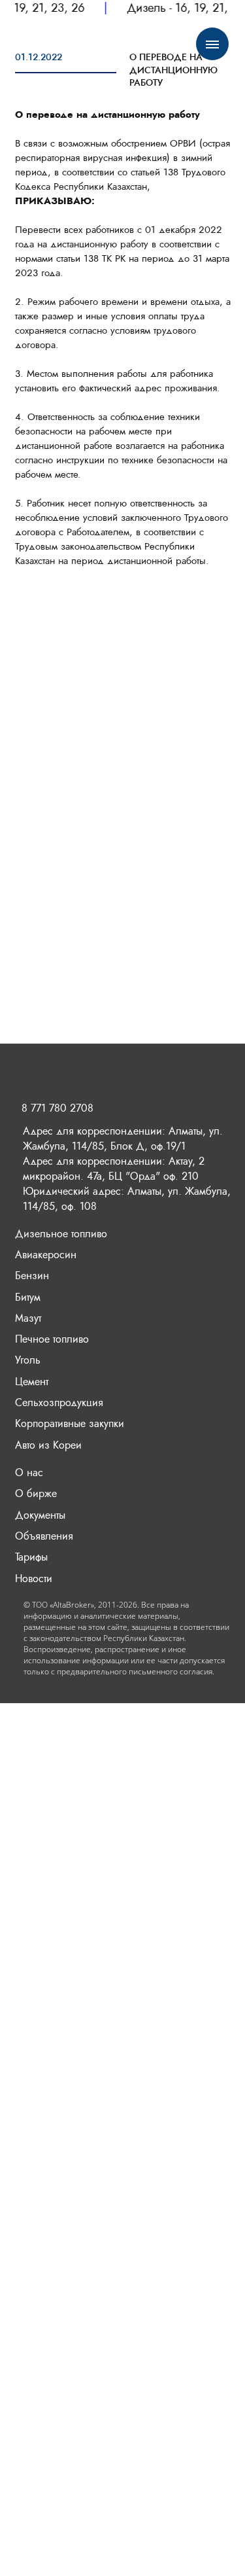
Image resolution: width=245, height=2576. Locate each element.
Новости (34, 1579)
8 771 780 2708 (57, 1108)
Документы (40, 1515)
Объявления (44, 1536)
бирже (42, 1493)
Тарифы (31, 1557)
